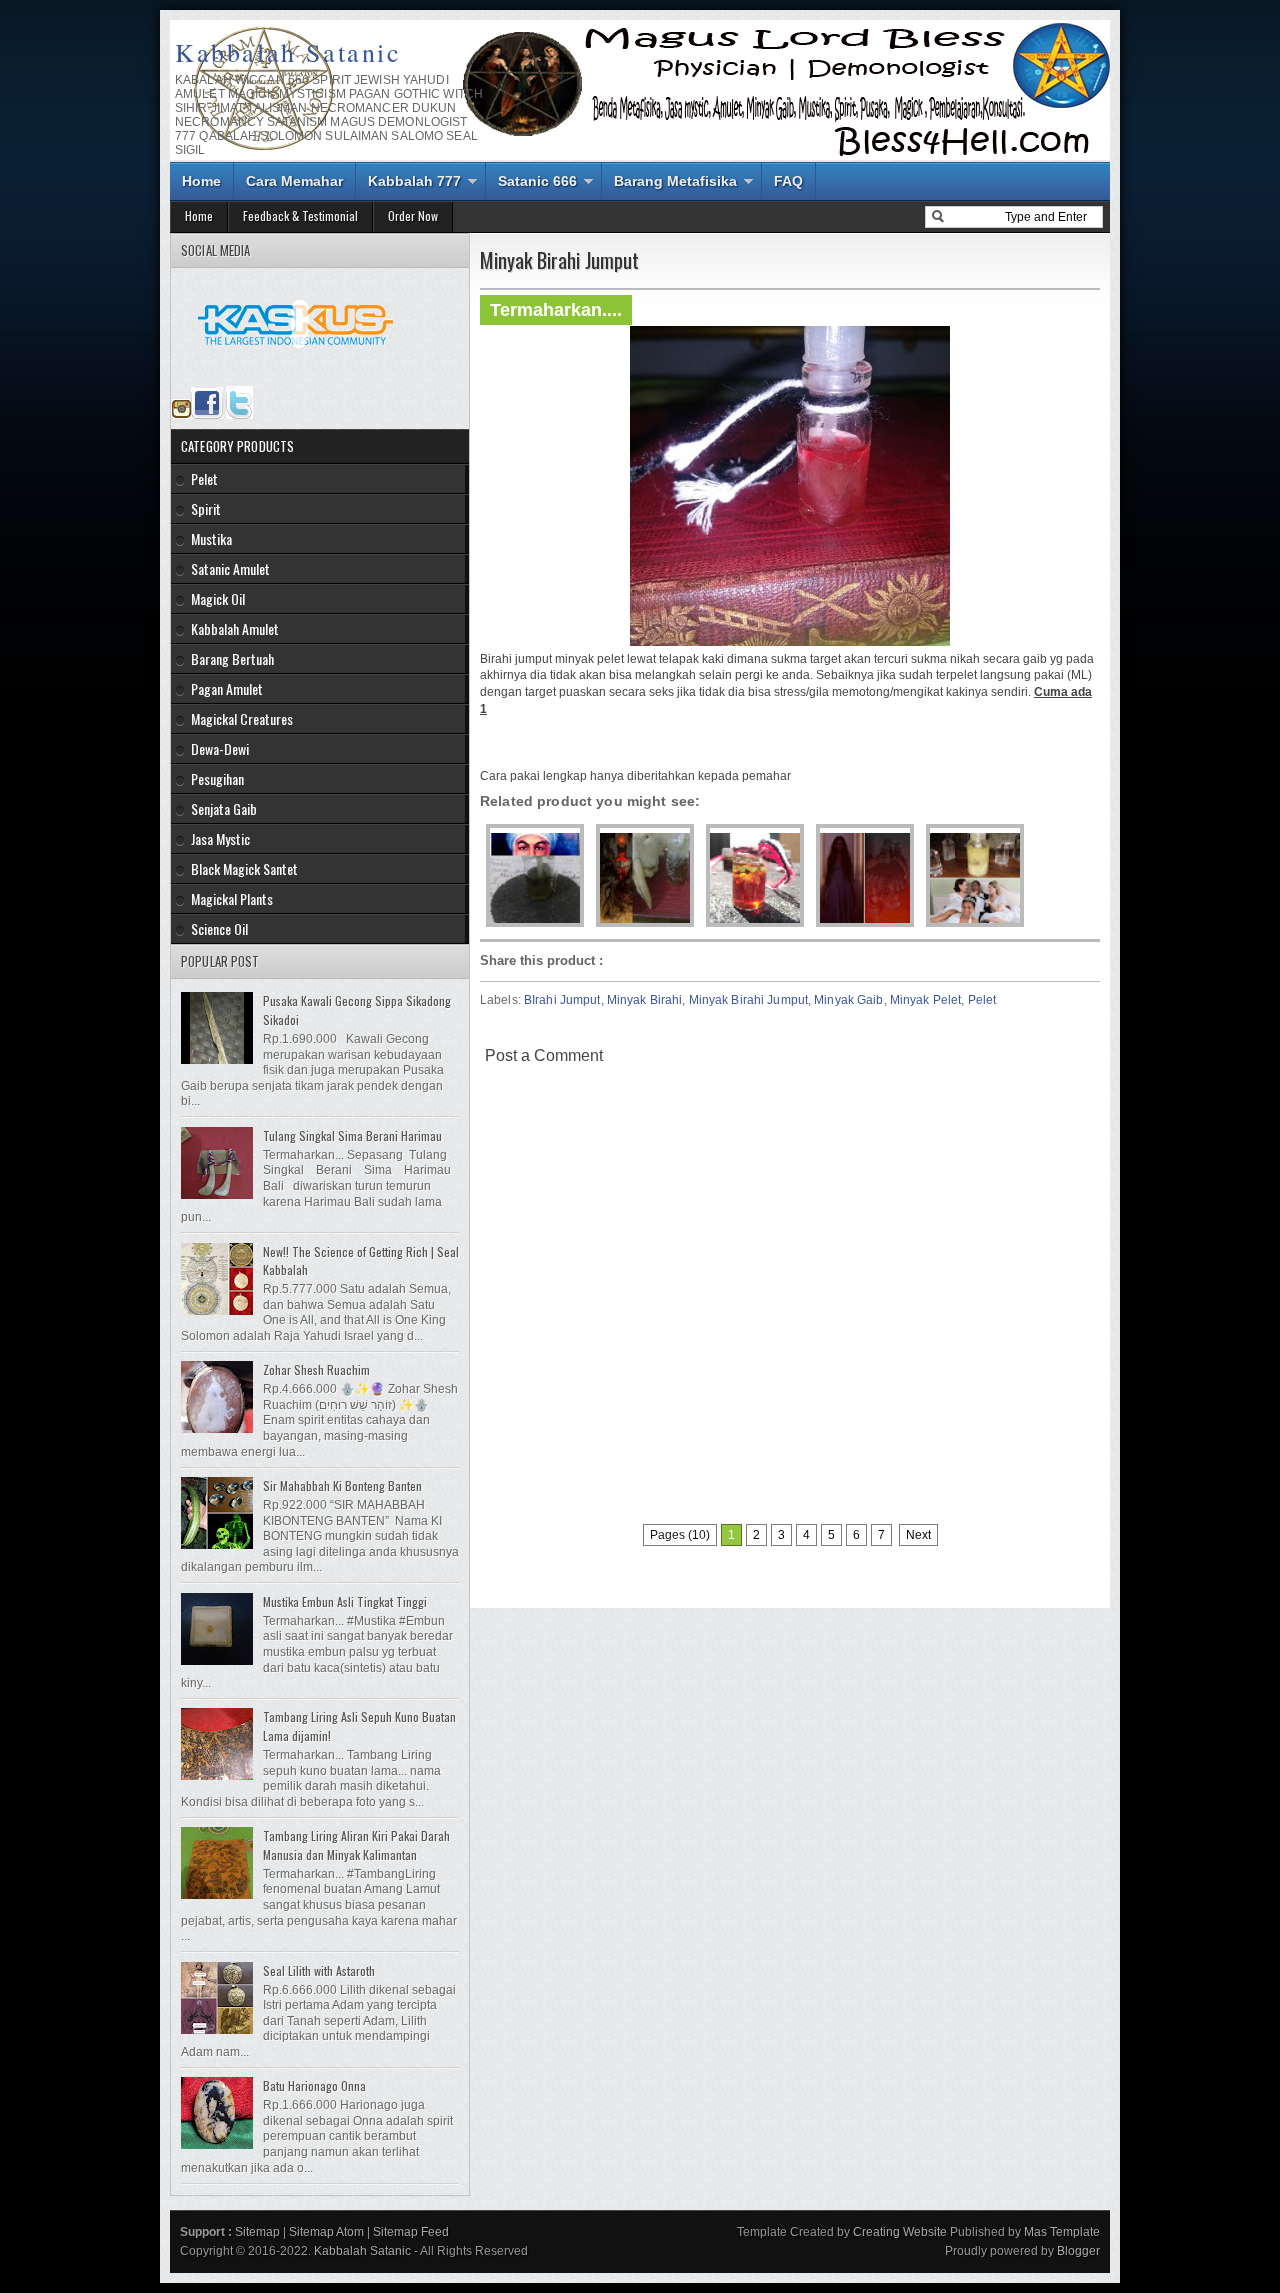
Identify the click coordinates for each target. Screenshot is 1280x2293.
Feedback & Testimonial (300, 215)
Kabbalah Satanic (288, 52)
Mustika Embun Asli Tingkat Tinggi (345, 1601)
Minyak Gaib (848, 1000)
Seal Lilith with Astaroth (319, 1970)
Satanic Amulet (230, 568)
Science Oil (219, 928)
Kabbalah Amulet (235, 628)
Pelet (982, 1000)
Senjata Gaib (224, 808)
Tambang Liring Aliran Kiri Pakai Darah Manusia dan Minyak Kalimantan (356, 1845)
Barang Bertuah (232, 658)
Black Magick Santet (244, 868)
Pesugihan (217, 778)
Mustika (211, 538)
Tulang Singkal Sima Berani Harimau (352, 1135)
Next (918, 1535)
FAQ (788, 181)
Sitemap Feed (411, 2232)
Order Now (413, 215)
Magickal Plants (232, 898)
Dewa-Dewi (220, 748)
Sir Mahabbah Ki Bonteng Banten (342, 1485)
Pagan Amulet (227, 688)
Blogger (1078, 2251)
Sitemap (257, 2232)
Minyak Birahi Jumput (748, 1000)
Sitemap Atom (326, 2232)
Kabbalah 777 (414, 181)
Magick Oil (218, 598)
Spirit (206, 508)
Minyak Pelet (925, 1000)
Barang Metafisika (675, 181)
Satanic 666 (537, 181)
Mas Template (1062, 2232)
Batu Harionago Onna (314, 2085)
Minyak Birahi (645, 1000)
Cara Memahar (294, 181)
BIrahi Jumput (562, 1000)
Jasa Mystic (220, 838)
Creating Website (900, 2232)
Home (201, 181)
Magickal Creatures (242, 718)
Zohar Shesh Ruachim (316, 1369)
